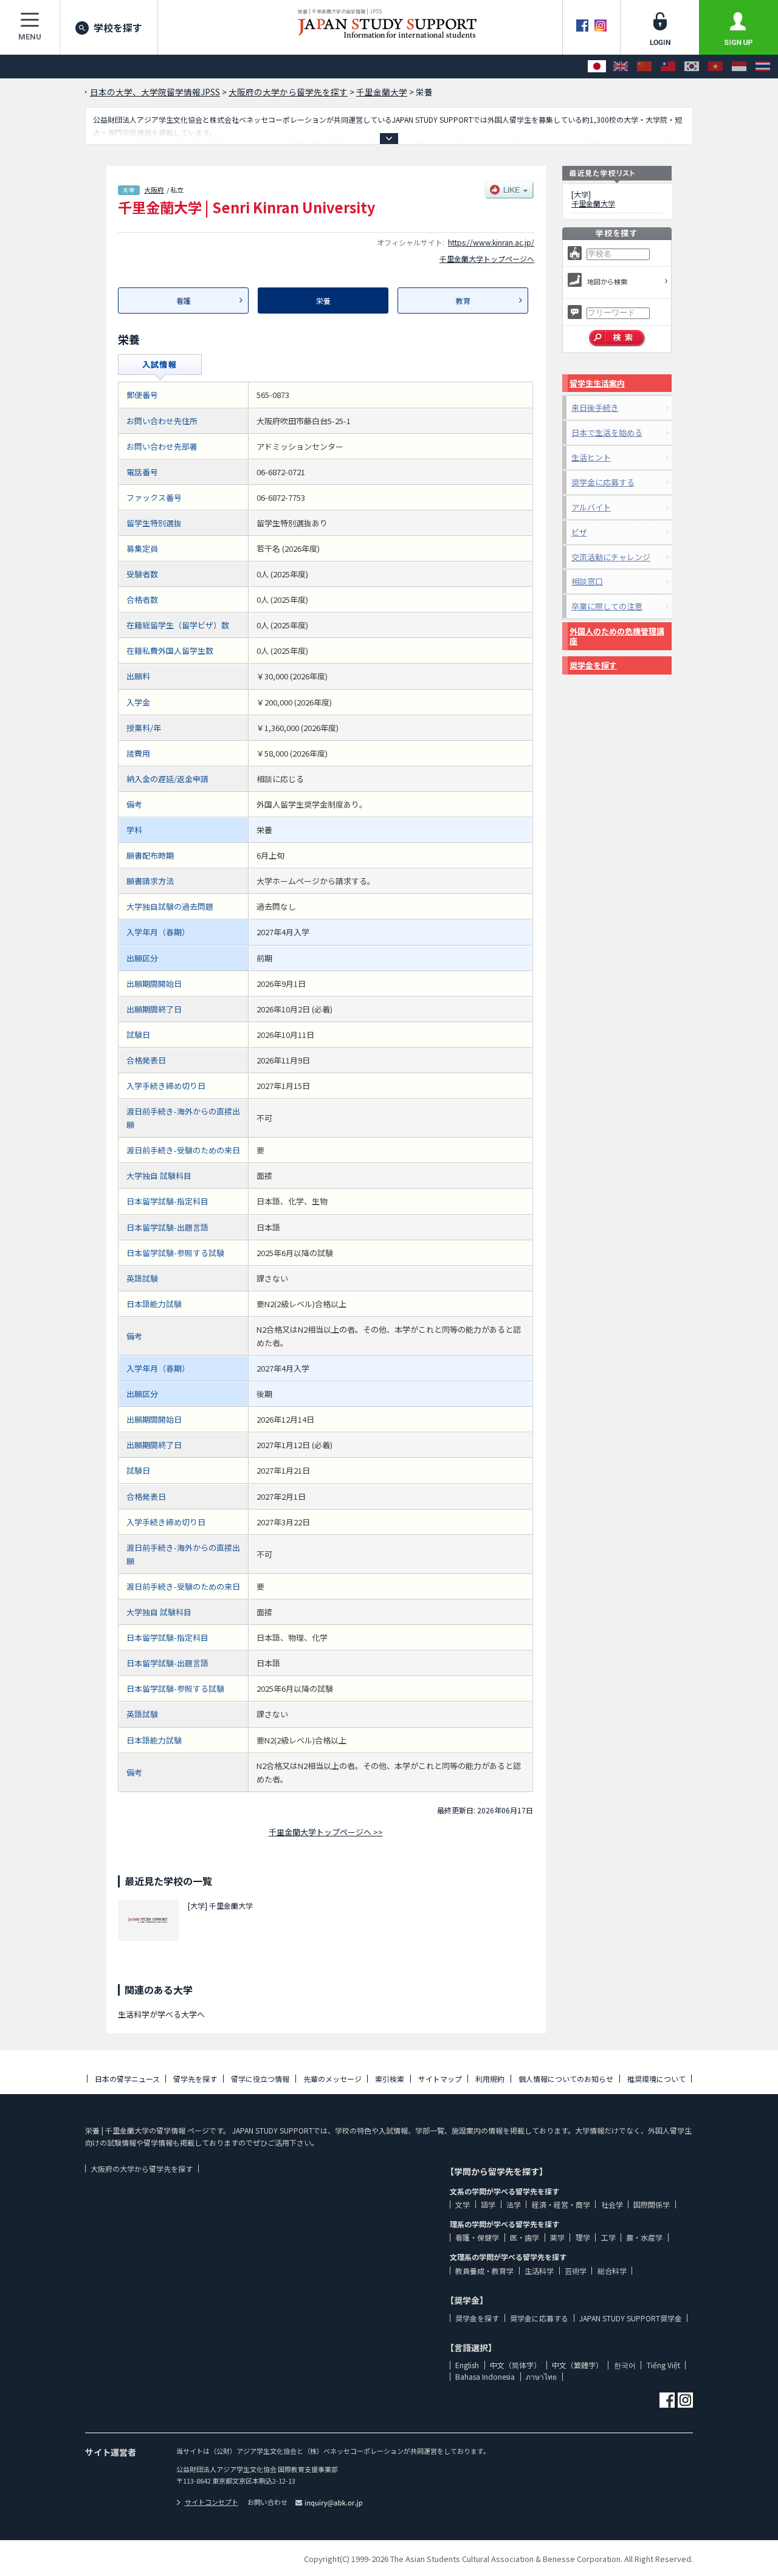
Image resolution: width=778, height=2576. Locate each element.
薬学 (557, 2237)
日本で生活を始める (607, 432)
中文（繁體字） (577, 2365)
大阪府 (154, 190)
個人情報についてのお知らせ (566, 2079)
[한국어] (692, 67)
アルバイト (591, 507)
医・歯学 (525, 2237)
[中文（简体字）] (644, 67)
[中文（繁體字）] (668, 67)
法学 (514, 2204)
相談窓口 (587, 581)
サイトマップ (440, 2079)
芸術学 (576, 2271)
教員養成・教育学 (484, 2271)
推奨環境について (656, 2079)
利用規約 (490, 2079)
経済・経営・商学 (561, 2204)
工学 (608, 2237)
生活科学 (539, 2271)
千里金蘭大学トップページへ (487, 259)
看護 (184, 301)
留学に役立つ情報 (260, 2079)
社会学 (612, 2204)
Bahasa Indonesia (485, 2376)
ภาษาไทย (541, 2376)
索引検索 (390, 2079)
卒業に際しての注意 (607, 606)
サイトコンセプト (212, 2502)
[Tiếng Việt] (715, 67)
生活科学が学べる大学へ (161, 2014)
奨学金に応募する (603, 482)
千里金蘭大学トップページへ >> (326, 1832)
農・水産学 (644, 2237)
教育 (463, 301)
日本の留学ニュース (127, 2079)
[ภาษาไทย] (763, 67)
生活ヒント (591, 457)
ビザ (579, 532)
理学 (583, 2237)
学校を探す (118, 27)
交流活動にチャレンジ (611, 557)
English (467, 2365)
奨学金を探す (593, 665)
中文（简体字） (515, 2365)
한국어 (625, 2365)
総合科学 (612, 2271)
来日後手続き (595, 407)
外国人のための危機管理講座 (617, 636)
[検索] (617, 338)
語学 (488, 2204)
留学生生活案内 (597, 383)
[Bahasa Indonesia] (739, 67)
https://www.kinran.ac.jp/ (491, 242)
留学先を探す (195, 2079)
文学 (463, 2204)
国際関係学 (652, 2204)
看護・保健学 (477, 2237)
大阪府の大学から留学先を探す (142, 2169)
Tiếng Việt (663, 2365)
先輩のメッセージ (332, 2079)
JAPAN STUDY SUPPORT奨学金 (631, 2318)
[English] (621, 67)
